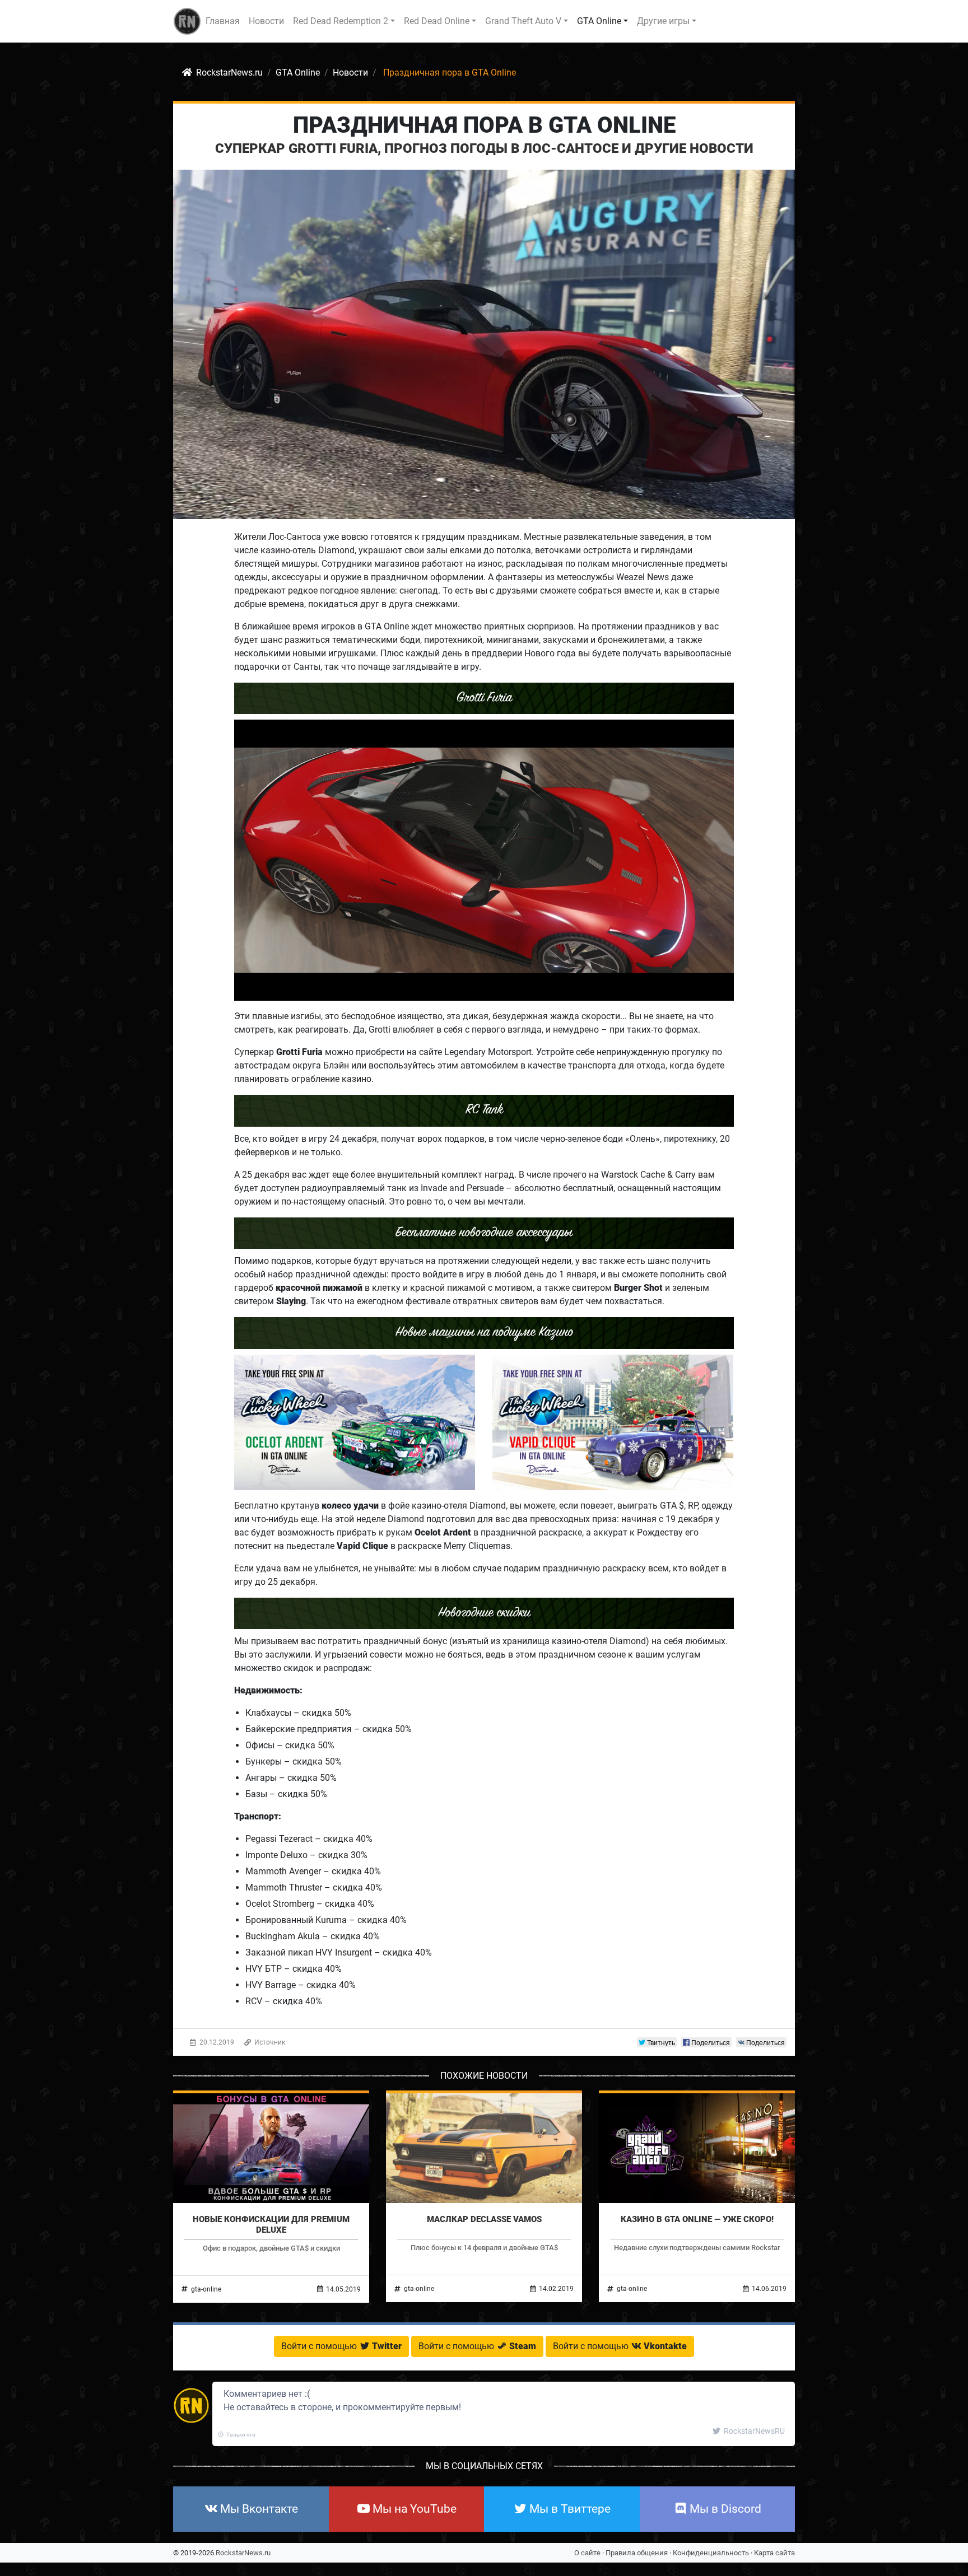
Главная (223, 21)
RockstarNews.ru (243, 2553)
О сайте (587, 2553)
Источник (269, 2042)
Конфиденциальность (711, 2553)
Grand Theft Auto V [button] (523, 21)
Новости (266, 21)
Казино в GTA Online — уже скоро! (697, 2219)
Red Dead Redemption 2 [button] (341, 21)
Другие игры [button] (663, 21)
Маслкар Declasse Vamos (484, 2219)
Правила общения (637, 2553)
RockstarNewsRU (753, 2431)
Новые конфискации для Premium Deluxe (271, 2224)
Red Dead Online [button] (437, 21)
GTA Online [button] (599, 21)
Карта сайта (774, 2553)
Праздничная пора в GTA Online (484, 125)
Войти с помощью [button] (341, 2346)
